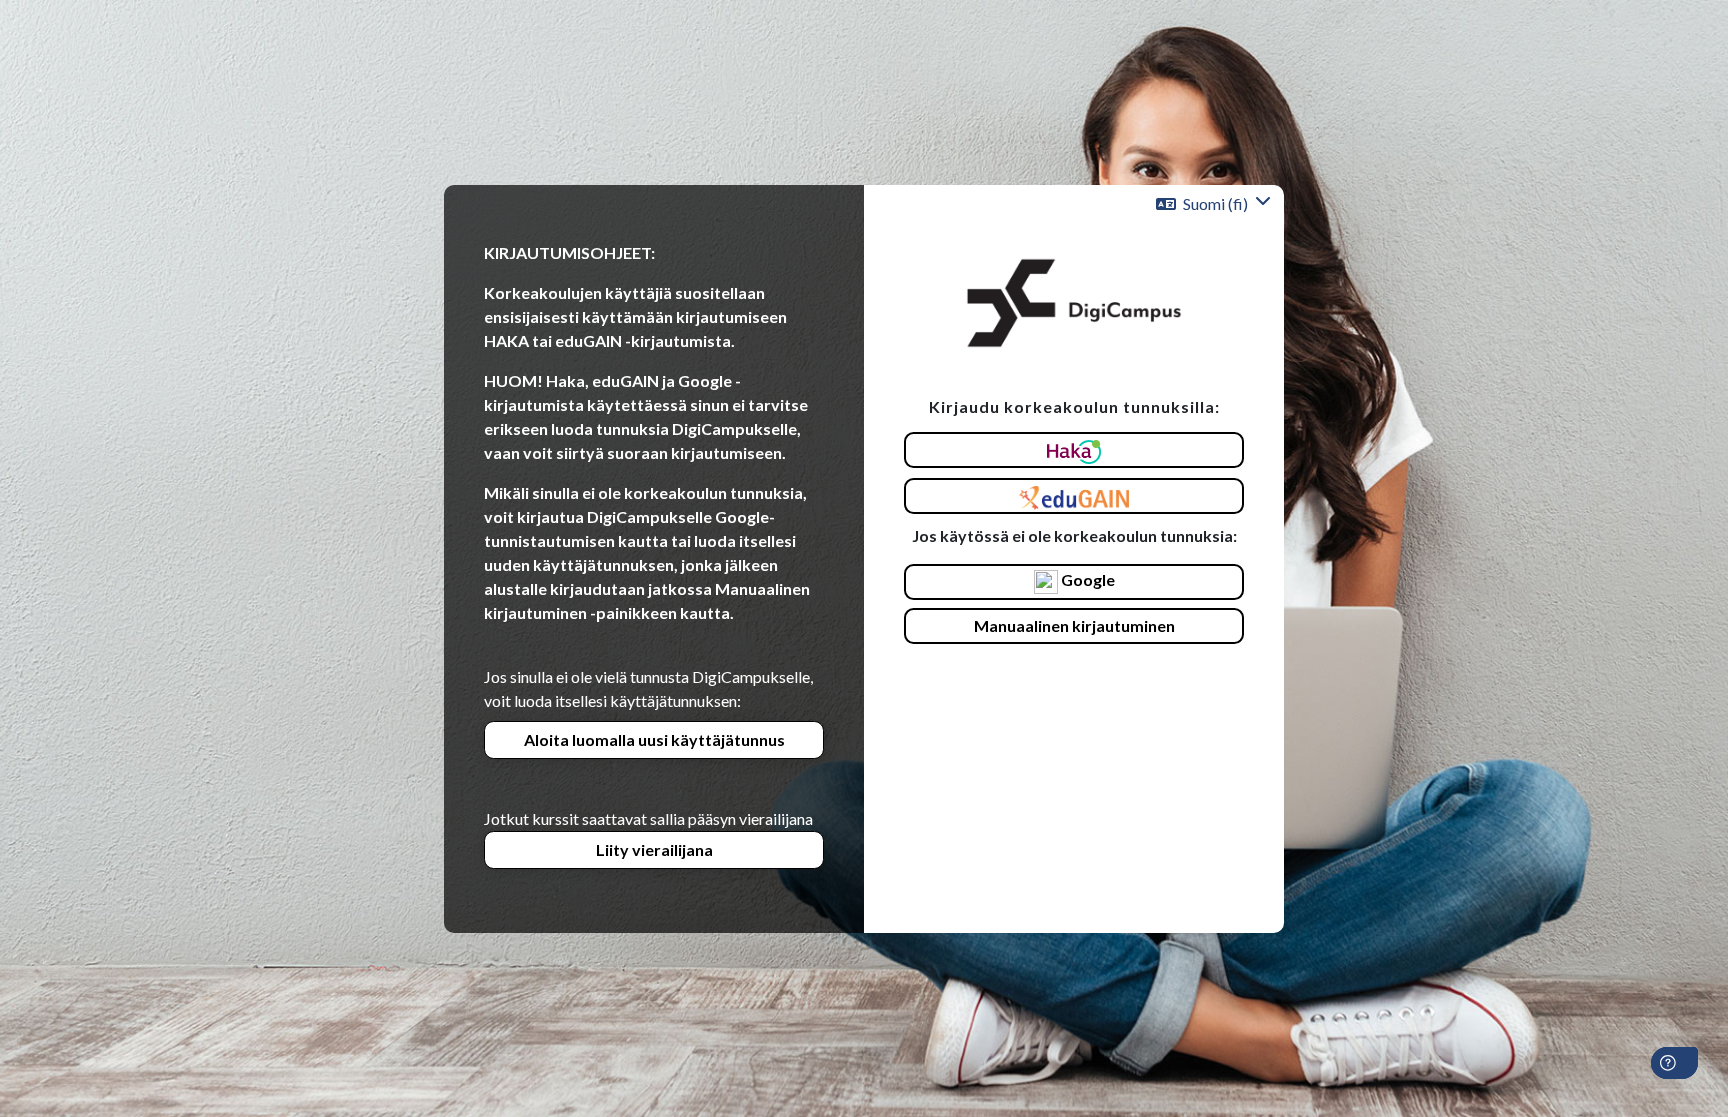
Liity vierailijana (654, 849)
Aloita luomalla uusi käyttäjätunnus (654, 739)
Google (1086, 579)
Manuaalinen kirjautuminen (1074, 625)
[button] (1213, 204)
